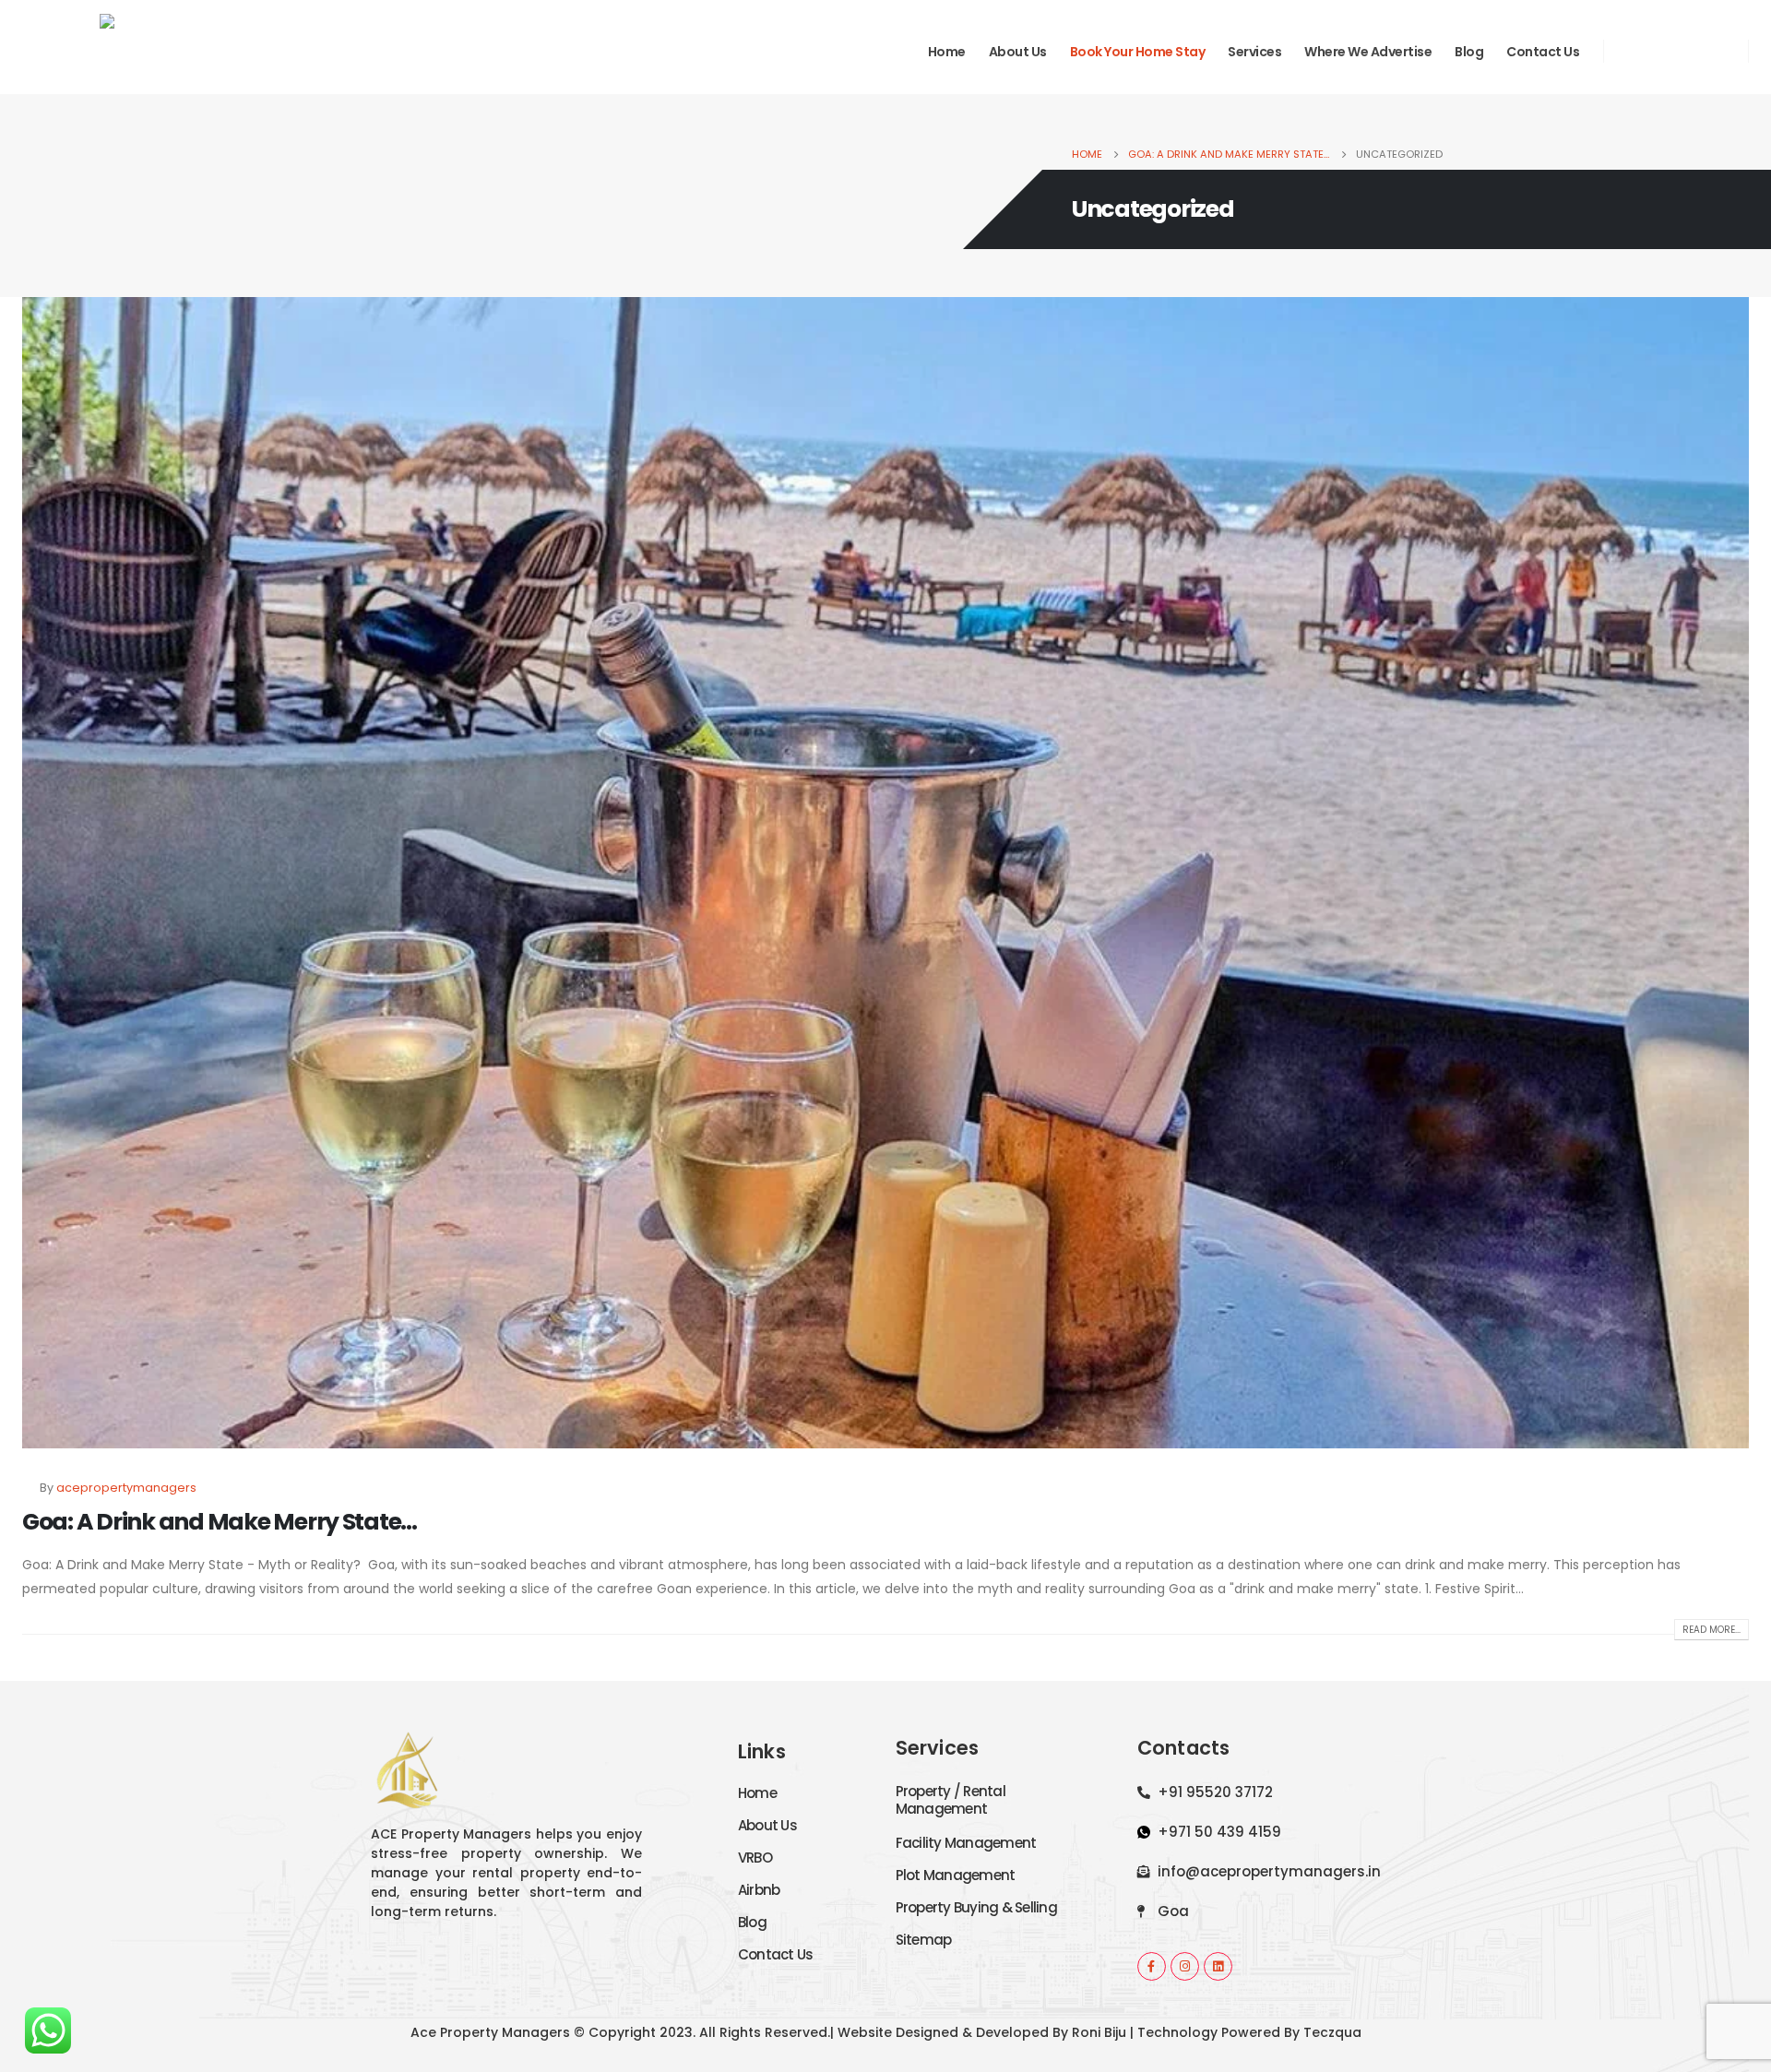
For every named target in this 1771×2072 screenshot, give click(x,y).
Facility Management (966, 1843)
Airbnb (759, 1890)
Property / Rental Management (951, 1800)
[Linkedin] (1218, 1966)
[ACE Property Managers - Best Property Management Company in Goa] (82, 51)
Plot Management (956, 1875)
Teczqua (1332, 2032)
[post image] (885, 873)
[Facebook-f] (1152, 1966)
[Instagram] (1676, 51)
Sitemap (924, 1940)
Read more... (1712, 1630)
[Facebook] (1635, 51)
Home (947, 52)
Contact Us (1543, 52)
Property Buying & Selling (976, 1907)
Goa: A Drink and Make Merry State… (220, 1522)
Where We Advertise (1368, 52)
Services (1254, 52)
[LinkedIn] (1717, 51)
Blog (1469, 52)
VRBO (755, 1858)
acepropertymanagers (126, 1488)
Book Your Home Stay (1138, 52)
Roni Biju (1099, 2032)
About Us (1018, 52)
